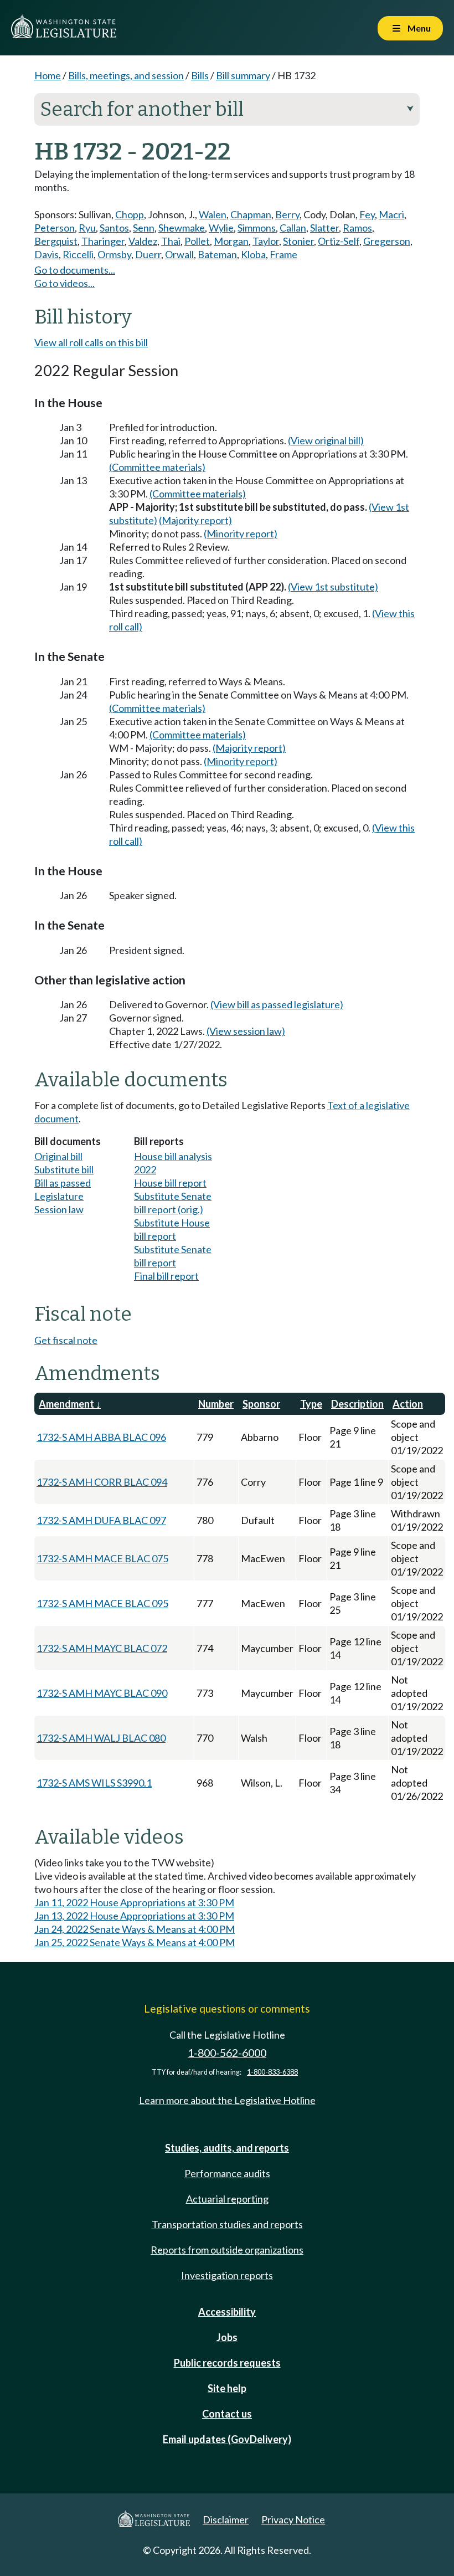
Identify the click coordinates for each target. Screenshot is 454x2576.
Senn (144, 228)
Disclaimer (226, 2519)
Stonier (298, 241)
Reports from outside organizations (227, 2250)
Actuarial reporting (227, 2199)
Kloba (253, 254)
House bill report (170, 1183)
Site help (227, 2388)
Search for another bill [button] (227, 109)
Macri (391, 214)
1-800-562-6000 (227, 2053)
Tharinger (103, 241)
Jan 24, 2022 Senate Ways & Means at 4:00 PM (135, 1929)
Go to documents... (75, 270)
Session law (59, 1209)
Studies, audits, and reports (227, 2148)
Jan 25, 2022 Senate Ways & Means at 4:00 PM (135, 1942)
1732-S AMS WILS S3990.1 (94, 1783)
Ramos (357, 228)
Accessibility (227, 2312)
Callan (293, 228)
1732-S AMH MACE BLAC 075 (102, 1558)
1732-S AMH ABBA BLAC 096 (101, 1437)
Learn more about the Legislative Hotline (227, 2100)
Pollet (197, 241)
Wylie (221, 228)
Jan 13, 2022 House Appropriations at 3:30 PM (134, 1916)
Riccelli (78, 254)
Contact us (227, 2414)
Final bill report (166, 1276)
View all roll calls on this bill (91, 342)
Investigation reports (227, 2275)
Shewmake (182, 228)
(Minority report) (241, 533)
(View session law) (246, 1031)
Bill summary (243, 75)
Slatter (324, 228)
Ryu (87, 228)
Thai (171, 241)
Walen (213, 214)
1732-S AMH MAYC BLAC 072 (102, 1648)
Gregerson (387, 241)
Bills (200, 75)
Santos (114, 228)
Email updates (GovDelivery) (227, 2439)
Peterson (55, 228)
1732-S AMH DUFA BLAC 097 (101, 1520)
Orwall (179, 254)
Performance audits (227, 2173)
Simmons (257, 228)
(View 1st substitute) (333, 587)
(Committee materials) (157, 467)
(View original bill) (326, 440)
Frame (283, 254)
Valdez (143, 241)
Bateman (217, 254)
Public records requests (227, 2363)
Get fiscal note (66, 1340)
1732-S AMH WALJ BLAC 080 (101, 1738)
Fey (367, 214)
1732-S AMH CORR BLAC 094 (102, 1482)
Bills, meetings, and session (126, 75)
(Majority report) (195, 520)
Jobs (227, 2337)
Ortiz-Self (339, 241)
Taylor (266, 241)
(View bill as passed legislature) (277, 1004)
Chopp (130, 214)
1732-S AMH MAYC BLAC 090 (102, 1693)
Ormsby (114, 254)
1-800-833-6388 (272, 2072)
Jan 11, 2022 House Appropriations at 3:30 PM (134, 1902)
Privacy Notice (293, 2519)
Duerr (148, 254)
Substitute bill (64, 1169)
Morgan (231, 241)
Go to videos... (65, 283)
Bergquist (56, 241)
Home (48, 75)
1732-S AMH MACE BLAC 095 (102, 1603)
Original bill (58, 1156)
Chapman (251, 214)
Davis (47, 254)
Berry (287, 214)
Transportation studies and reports (227, 2224)
